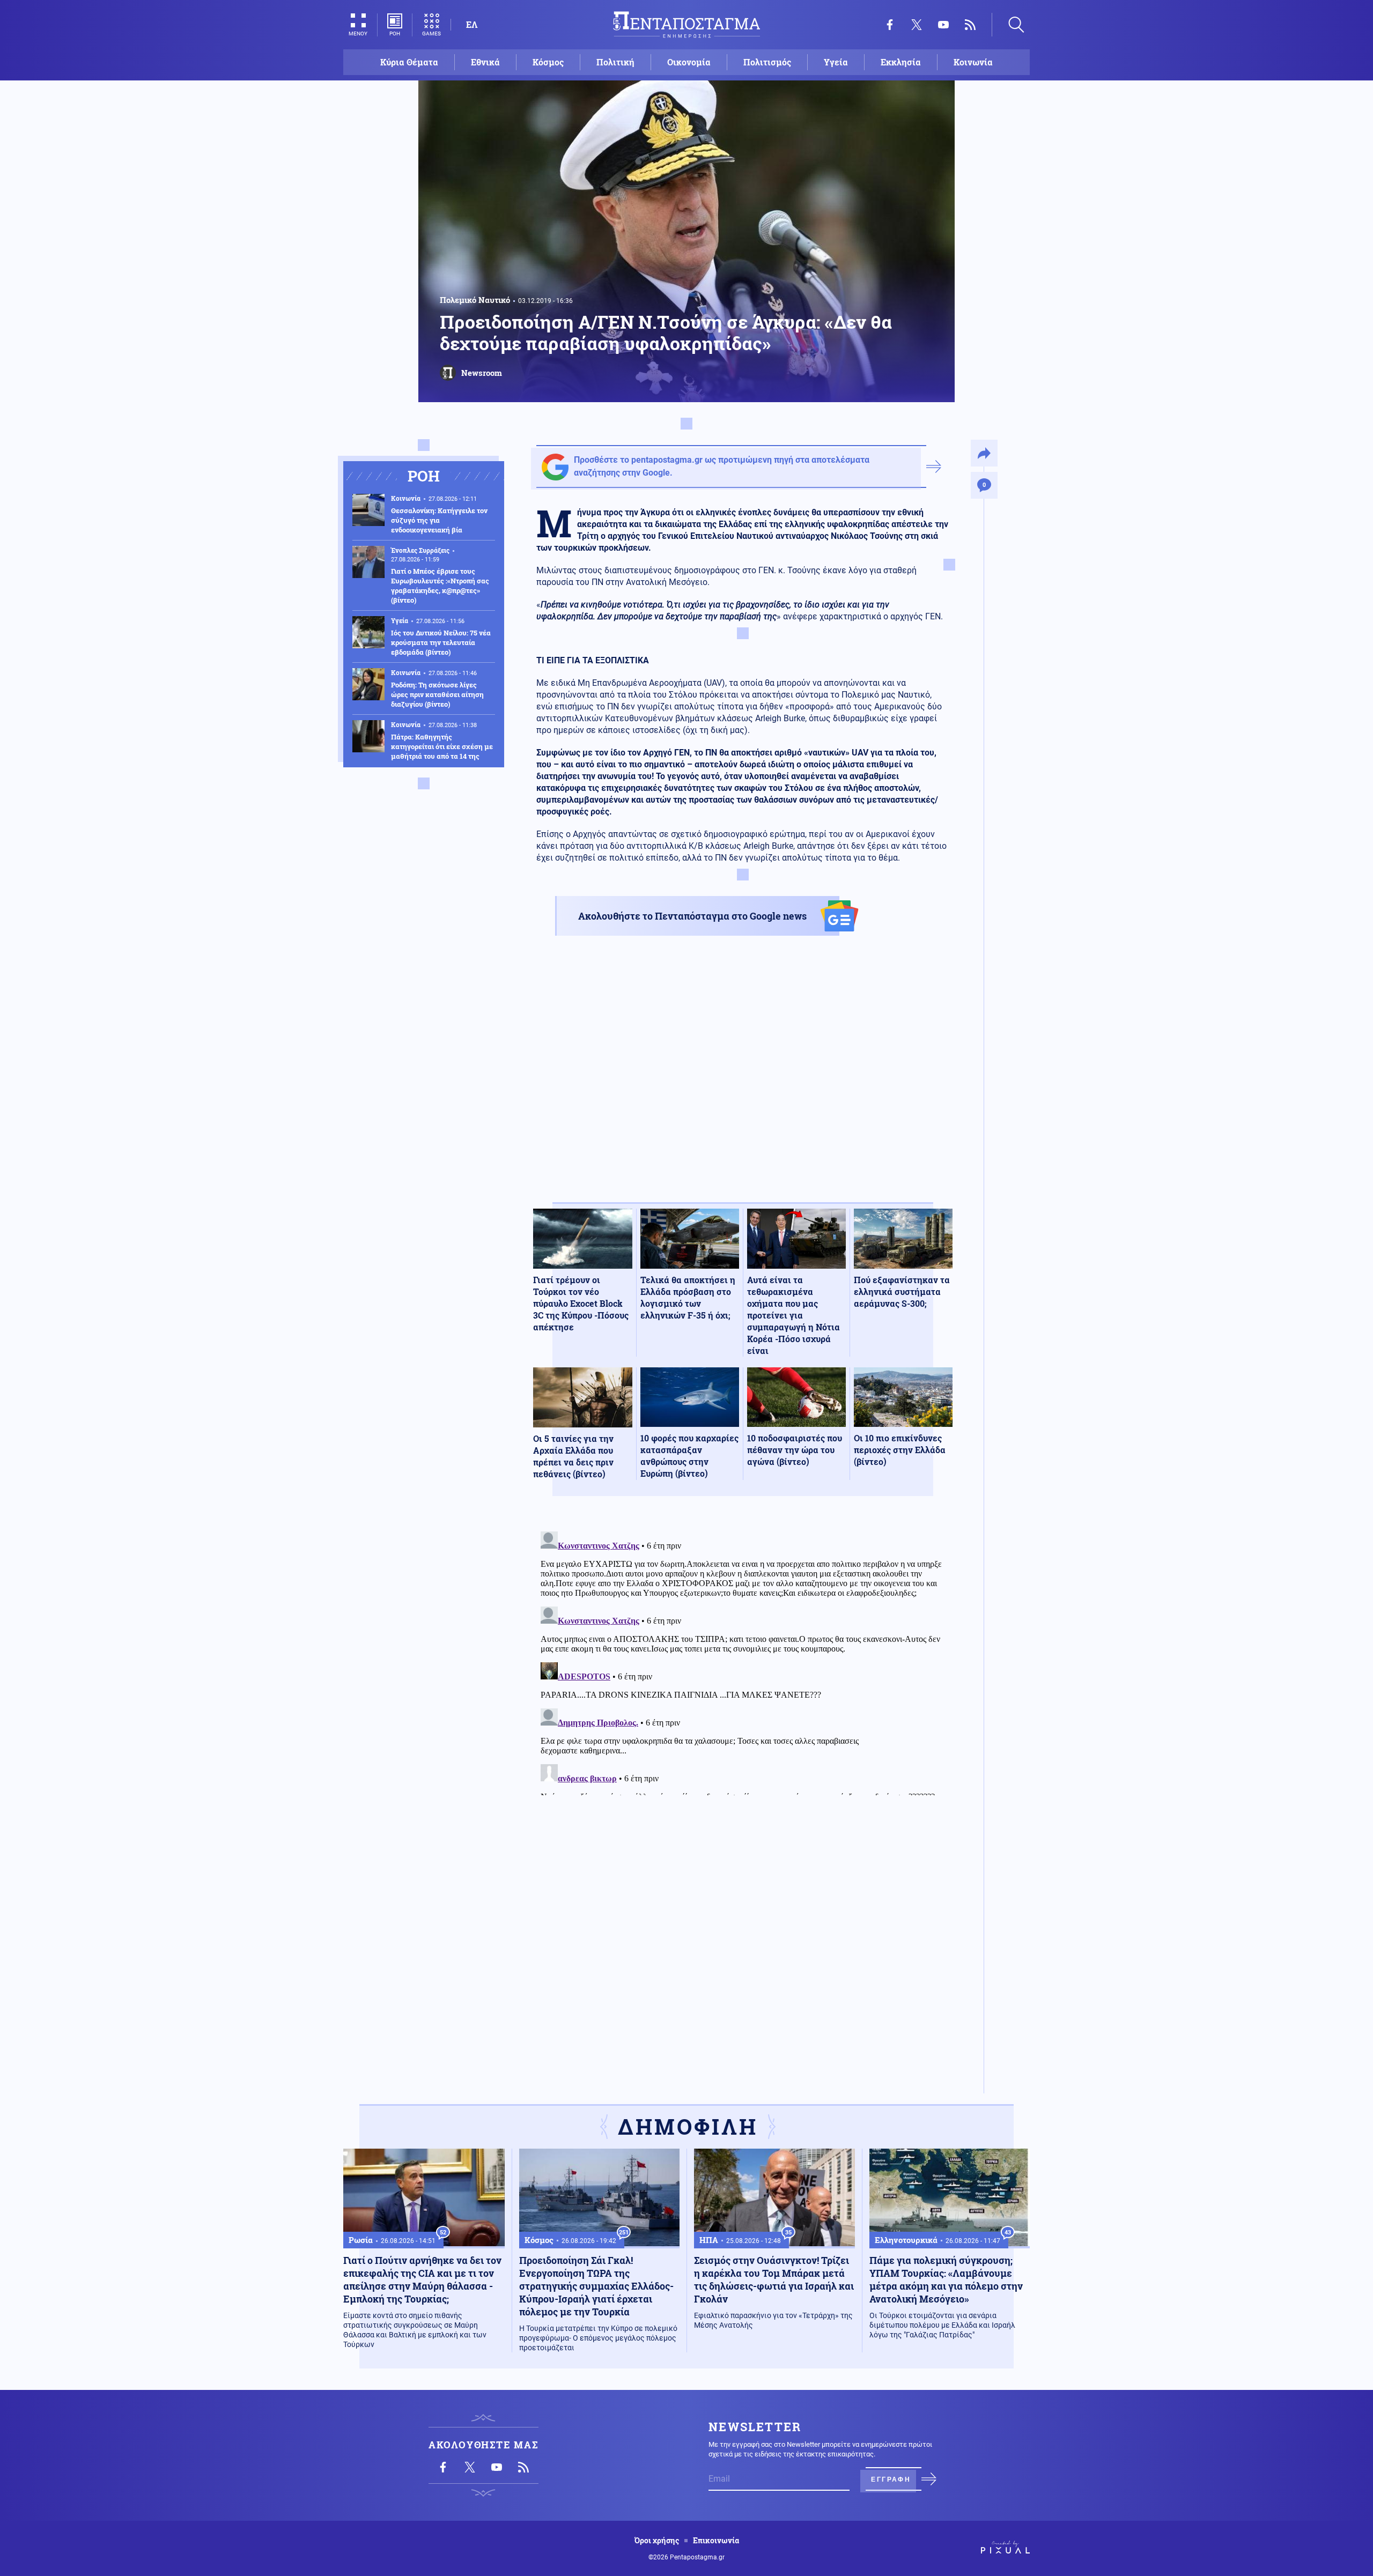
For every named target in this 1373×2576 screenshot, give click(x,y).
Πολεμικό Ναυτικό (475, 300)
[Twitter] (917, 25)
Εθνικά (485, 62)
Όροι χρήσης (657, 2541)
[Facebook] (890, 25)
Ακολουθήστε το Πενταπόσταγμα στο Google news (692, 916)
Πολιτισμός (767, 62)
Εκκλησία (901, 62)
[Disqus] (743, 1661)
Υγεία (836, 62)
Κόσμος (548, 62)
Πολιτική (615, 62)
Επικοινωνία (716, 2541)
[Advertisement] (743, 1078)
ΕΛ (472, 24)
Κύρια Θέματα (409, 62)
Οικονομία (689, 62)
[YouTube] (943, 25)
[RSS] (970, 25)
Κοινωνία (973, 62)
